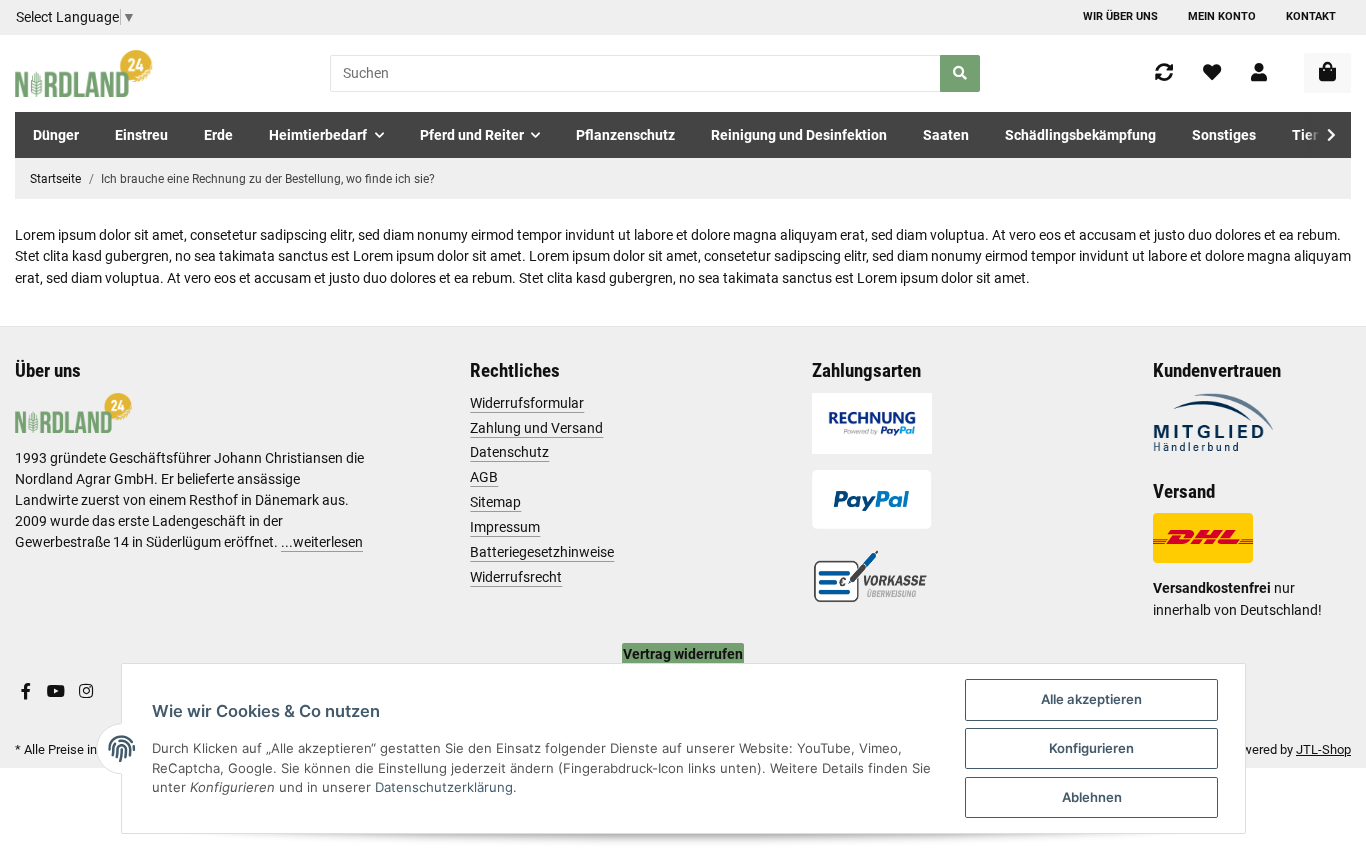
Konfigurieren (1091, 748)
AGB (484, 477)
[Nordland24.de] (85, 73)
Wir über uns (1120, 16)
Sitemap (495, 502)
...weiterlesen (322, 542)
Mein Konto (1222, 16)
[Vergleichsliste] (1164, 73)
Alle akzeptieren (1091, 699)
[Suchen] (960, 73)
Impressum (505, 527)
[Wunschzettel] (1212, 73)
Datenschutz (509, 452)
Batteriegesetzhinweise (542, 552)
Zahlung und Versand (536, 428)
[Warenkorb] (1327, 73)
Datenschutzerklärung (444, 787)
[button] (1259, 73)
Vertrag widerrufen (683, 654)
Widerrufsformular (527, 403)
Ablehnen (1092, 797)
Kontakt (1311, 16)
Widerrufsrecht (516, 577)
